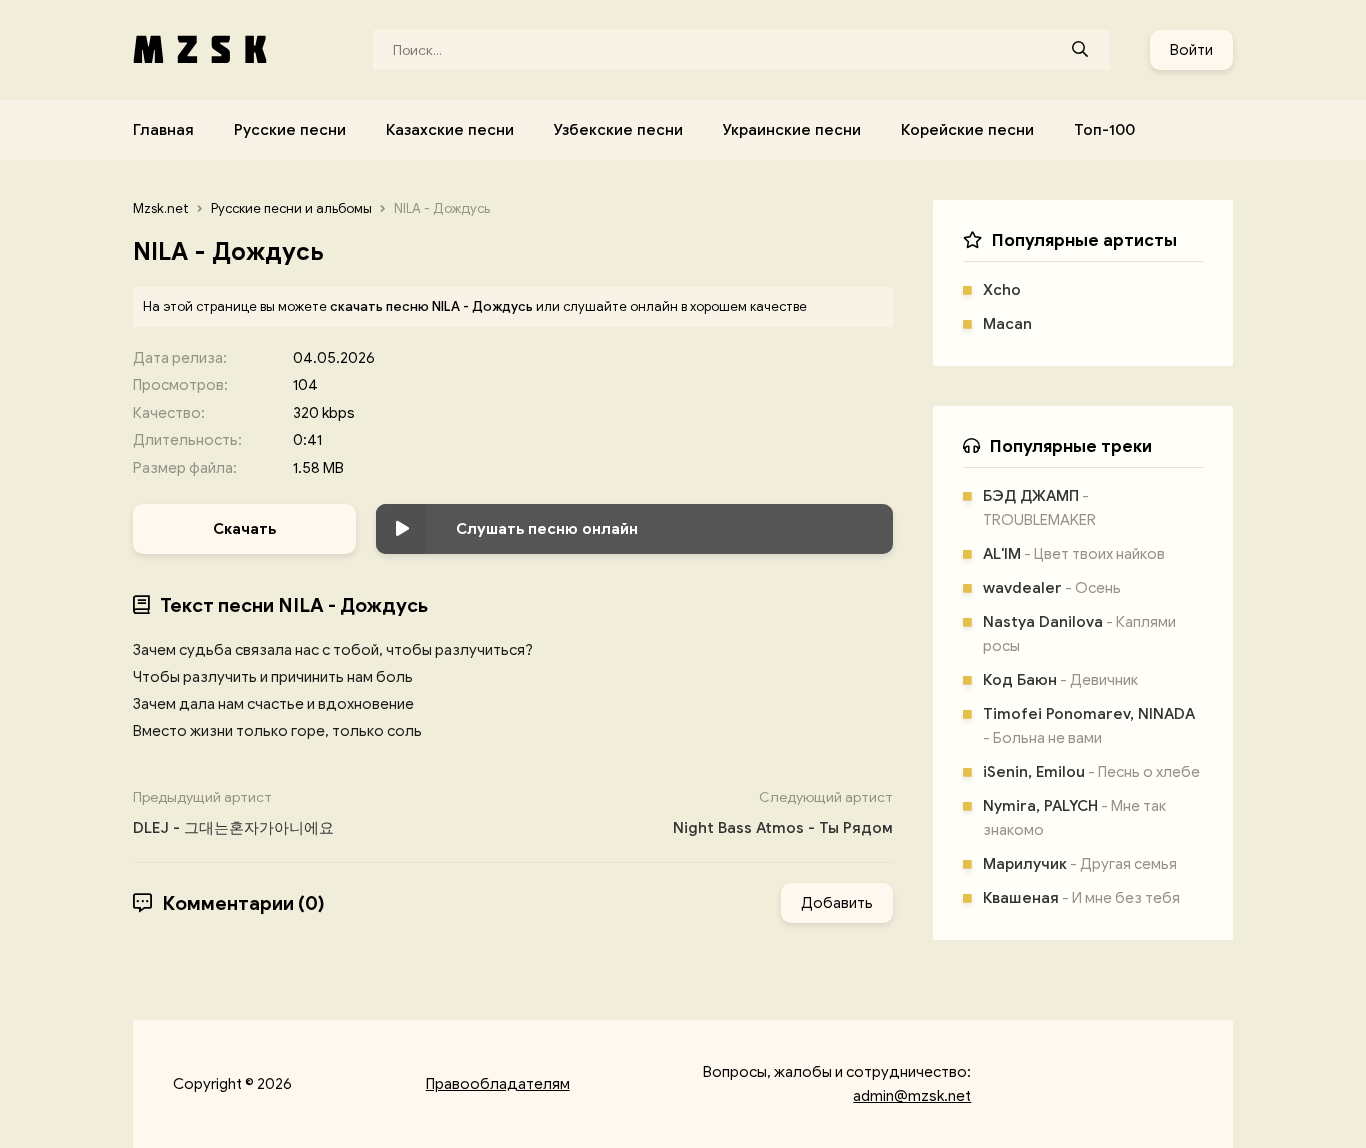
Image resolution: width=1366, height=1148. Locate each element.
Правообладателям (498, 1084)
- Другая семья (1080, 864)
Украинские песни (792, 130)
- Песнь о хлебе (1091, 772)
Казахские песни (450, 130)
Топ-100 (1104, 130)
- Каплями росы (1079, 634)
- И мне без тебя (1081, 898)
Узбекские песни (618, 130)
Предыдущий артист (233, 813)
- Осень (1052, 588)
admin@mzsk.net (912, 1096)
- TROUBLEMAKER (1039, 508)
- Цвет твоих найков (1074, 554)
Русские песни (290, 130)
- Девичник (1060, 680)
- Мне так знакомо (1074, 818)
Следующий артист (783, 813)
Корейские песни (967, 130)
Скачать (244, 529)
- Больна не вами (1089, 726)
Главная (163, 130)
